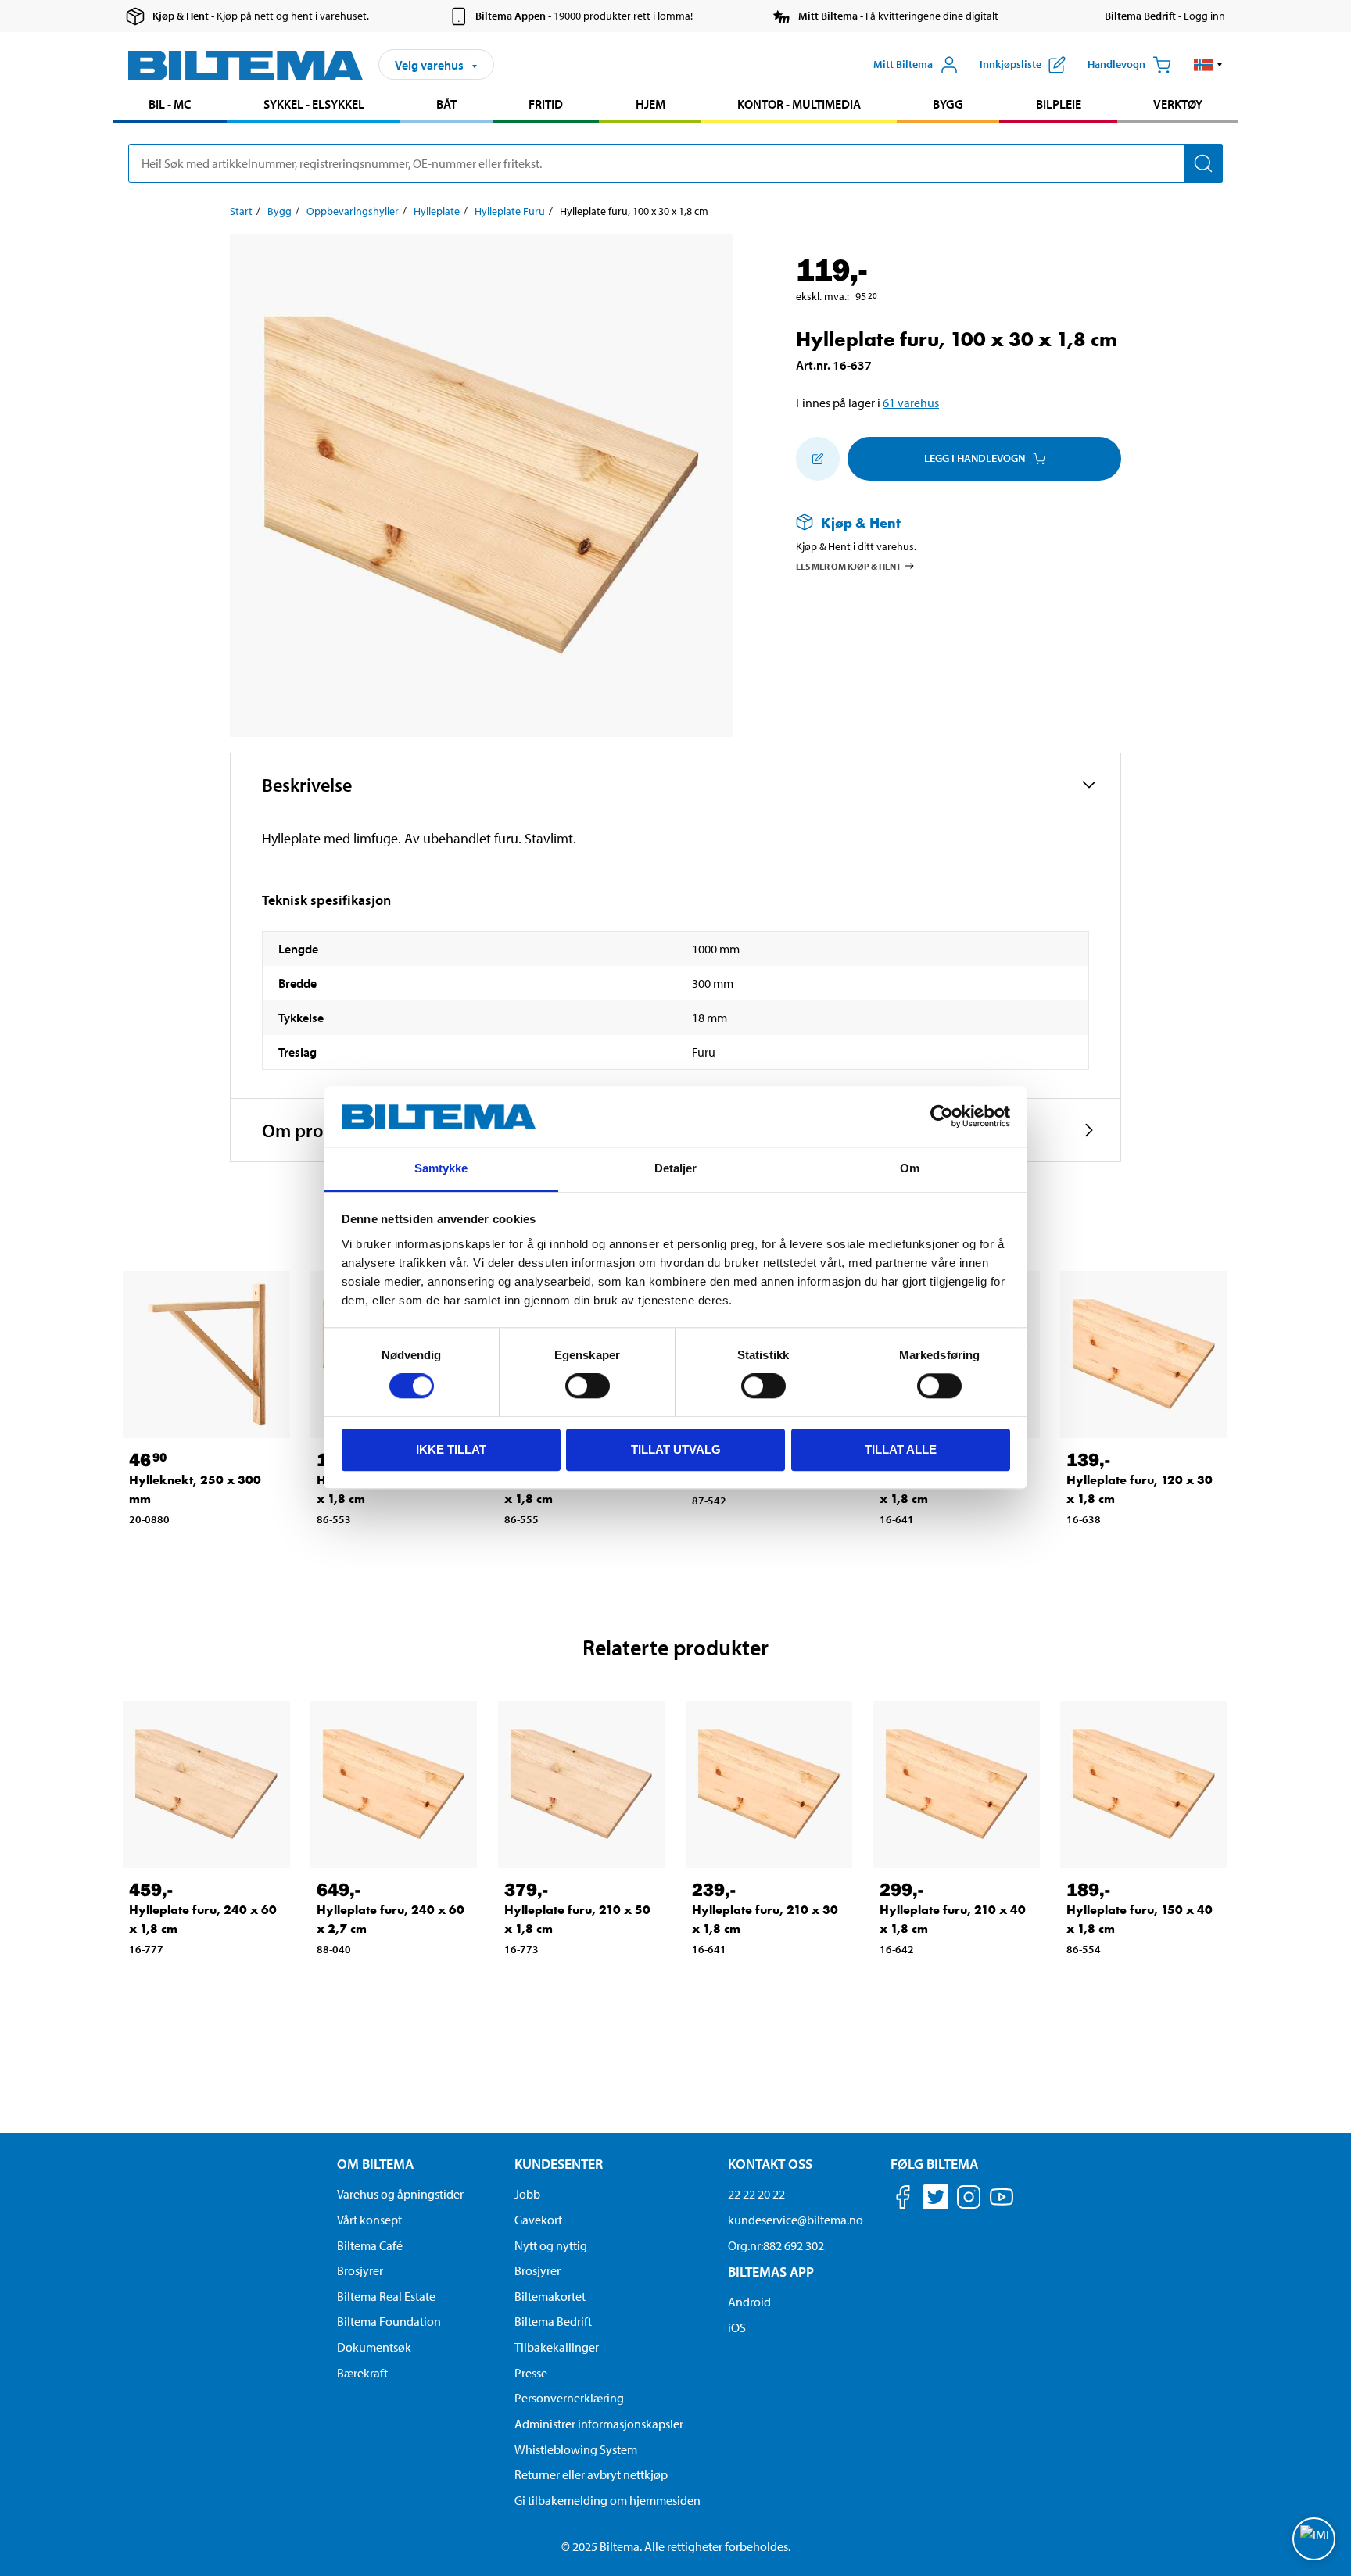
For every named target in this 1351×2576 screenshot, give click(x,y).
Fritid (546, 104)
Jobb (527, 2194)
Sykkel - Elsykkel (314, 104)
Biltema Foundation (389, 2321)
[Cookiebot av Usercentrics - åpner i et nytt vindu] (942, 1117)
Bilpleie (1059, 104)
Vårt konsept (369, 2220)
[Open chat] (1314, 2539)
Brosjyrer (360, 2270)
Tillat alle (901, 1449)
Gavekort (538, 2220)
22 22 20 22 (756, 2194)
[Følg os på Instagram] (969, 2200)
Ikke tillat (451, 1449)
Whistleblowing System (576, 2449)
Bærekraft (362, 2373)
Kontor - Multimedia (799, 104)
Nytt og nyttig (551, 2245)
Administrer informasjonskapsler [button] (599, 2424)
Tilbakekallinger (557, 2347)
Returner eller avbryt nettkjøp (591, 2474)
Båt (446, 104)
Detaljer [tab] (676, 1168)
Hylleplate (437, 211)
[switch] (588, 1386)
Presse (531, 2373)
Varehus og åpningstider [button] (400, 2194)
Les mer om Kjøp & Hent (849, 565)
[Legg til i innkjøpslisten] (818, 459)
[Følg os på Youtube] (1002, 2204)
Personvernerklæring (569, 2398)
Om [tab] (910, 1168)
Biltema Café (370, 2245)
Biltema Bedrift (553, 2321)
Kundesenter (559, 2164)
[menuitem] (170, 106)
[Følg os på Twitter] (936, 2200)
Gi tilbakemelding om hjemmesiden (607, 2500)
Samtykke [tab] (441, 1168)
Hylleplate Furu (510, 211)
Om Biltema (375, 2164)
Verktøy (1178, 104)
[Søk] (1203, 163)
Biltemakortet (550, 2296)
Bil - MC (170, 104)
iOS (737, 2327)
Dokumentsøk (374, 2347)
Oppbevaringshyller (353, 211)
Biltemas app (771, 2272)
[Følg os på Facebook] (903, 2200)
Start (241, 211)
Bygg (948, 104)
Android (749, 2302)
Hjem (650, 104)
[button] (1208, 65)
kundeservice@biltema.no (796, 2220)
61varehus (911, 402)
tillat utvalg (676, 1449)
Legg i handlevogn (975, 458)
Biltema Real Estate (386, 2296)
